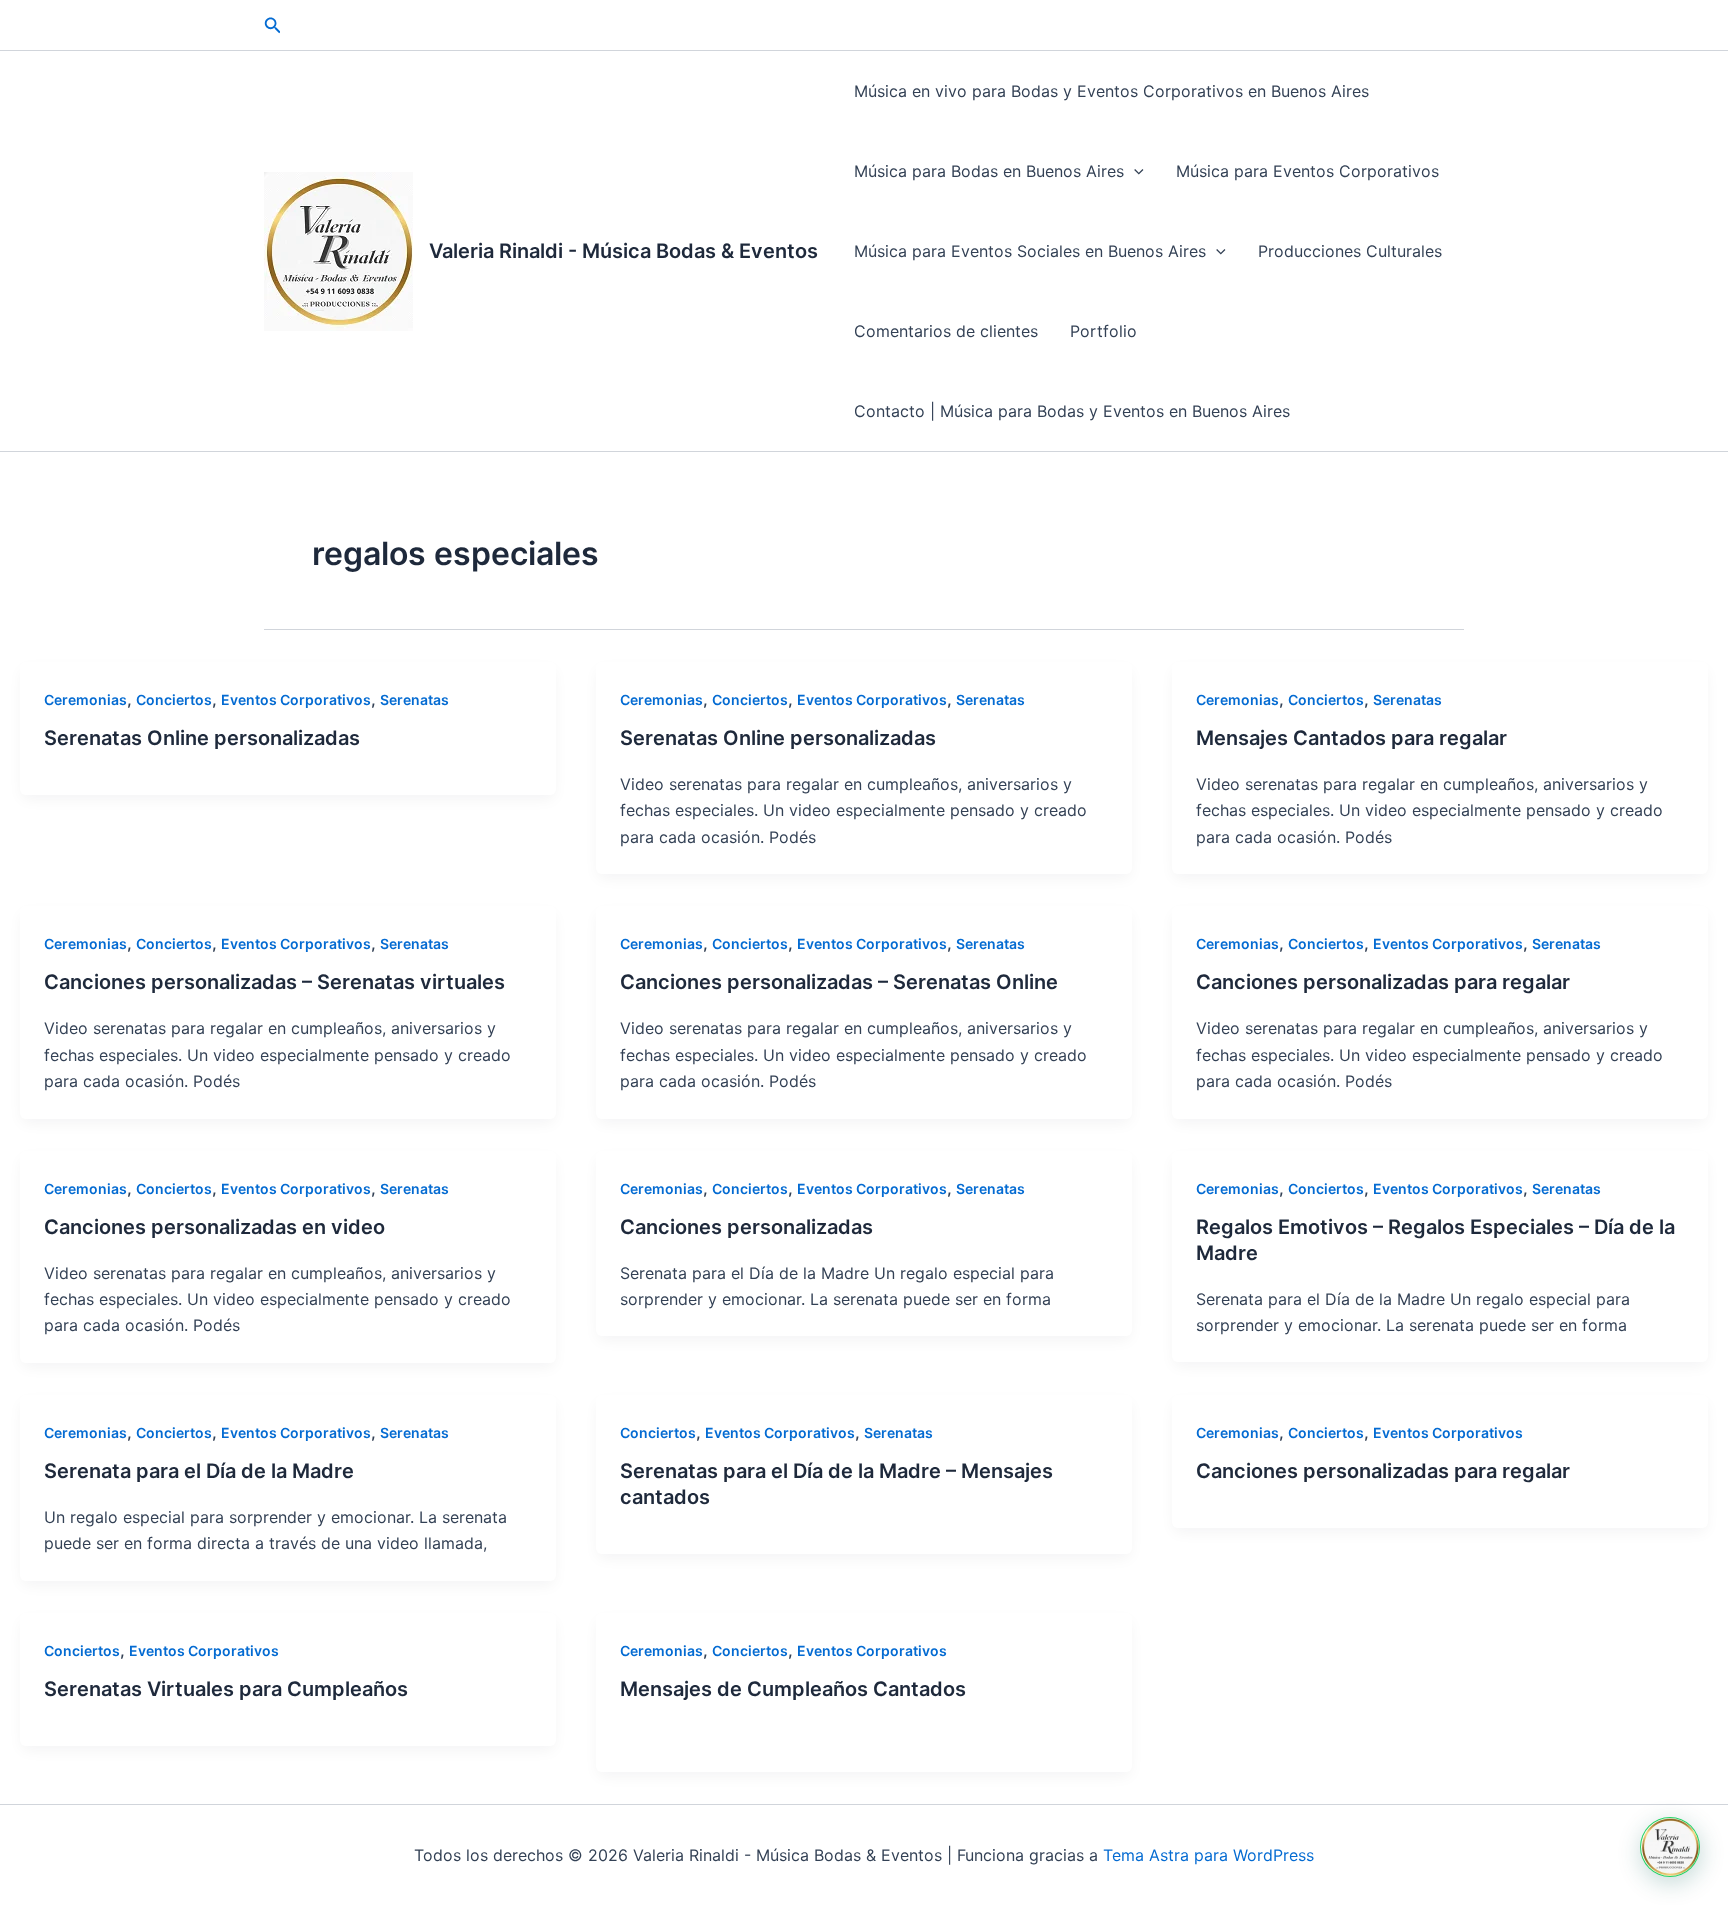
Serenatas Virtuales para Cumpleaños (226, 1689)
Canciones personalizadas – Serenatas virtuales (274, 982)
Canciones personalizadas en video (214, 1227)
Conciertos (174, 699)
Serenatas (414, 699)
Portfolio (1103, 331)
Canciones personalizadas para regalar (1383, 982)
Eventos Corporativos (296, 699)
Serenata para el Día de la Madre (199, 1471)
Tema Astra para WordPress (1208, 1855)
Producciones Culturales (1350, 251)
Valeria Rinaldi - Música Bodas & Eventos (623, 251)
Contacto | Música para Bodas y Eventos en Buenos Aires (1072, 411)
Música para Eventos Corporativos (1307, 171)
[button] (273, 25)
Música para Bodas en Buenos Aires (989, 171)
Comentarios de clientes (946, 331)
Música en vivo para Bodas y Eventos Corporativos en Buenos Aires (1111, 91)
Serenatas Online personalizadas (202, 738)
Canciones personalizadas (746, 1227)
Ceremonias (85, 699)
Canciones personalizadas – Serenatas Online (839, 982)
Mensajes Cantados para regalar (1351, 738)
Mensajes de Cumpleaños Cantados (793, 1689)
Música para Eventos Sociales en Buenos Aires (1030, 251)
